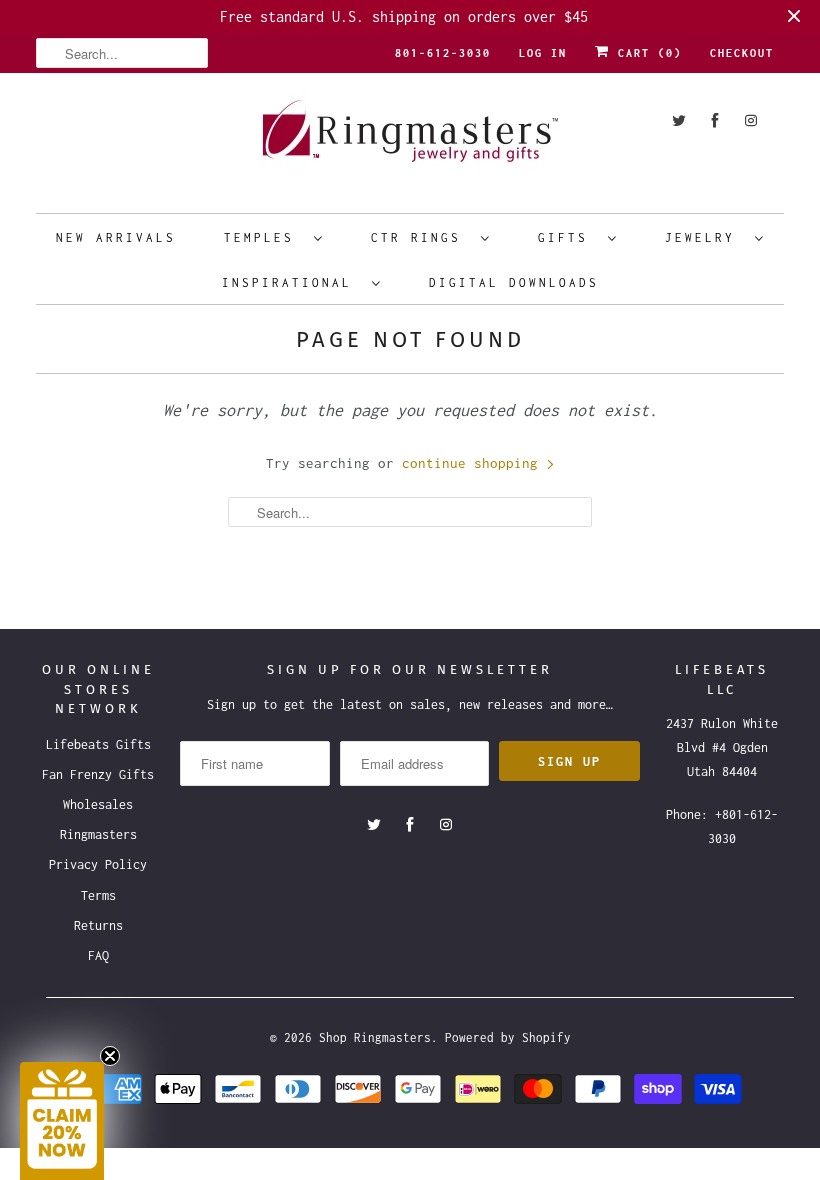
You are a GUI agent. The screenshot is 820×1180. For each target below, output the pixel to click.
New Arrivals (116, 237)
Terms (98, 895)
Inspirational (292, 282)
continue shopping (474, 463)
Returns (98, 925)
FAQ (98, 955)
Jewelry (705, 237)
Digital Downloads (514, 282)
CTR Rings (421, 237)
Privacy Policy (98, 864)
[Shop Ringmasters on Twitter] (679, 120)
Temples (264, 237)
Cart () (646, 53)
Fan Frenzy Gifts (98, 774)
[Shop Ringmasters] (410, 140)
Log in (543, 53)
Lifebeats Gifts (98, 744)
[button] (62, 1121)
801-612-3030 (443, 53)
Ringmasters (98, 834)
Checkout (742, 53)
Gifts (568, 237)
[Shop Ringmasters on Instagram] (751, 120)
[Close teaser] (110, 1056)
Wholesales (98, 804)
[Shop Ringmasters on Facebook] (715, 120)
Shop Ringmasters (375, 1037)
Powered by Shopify (508, 1037)
